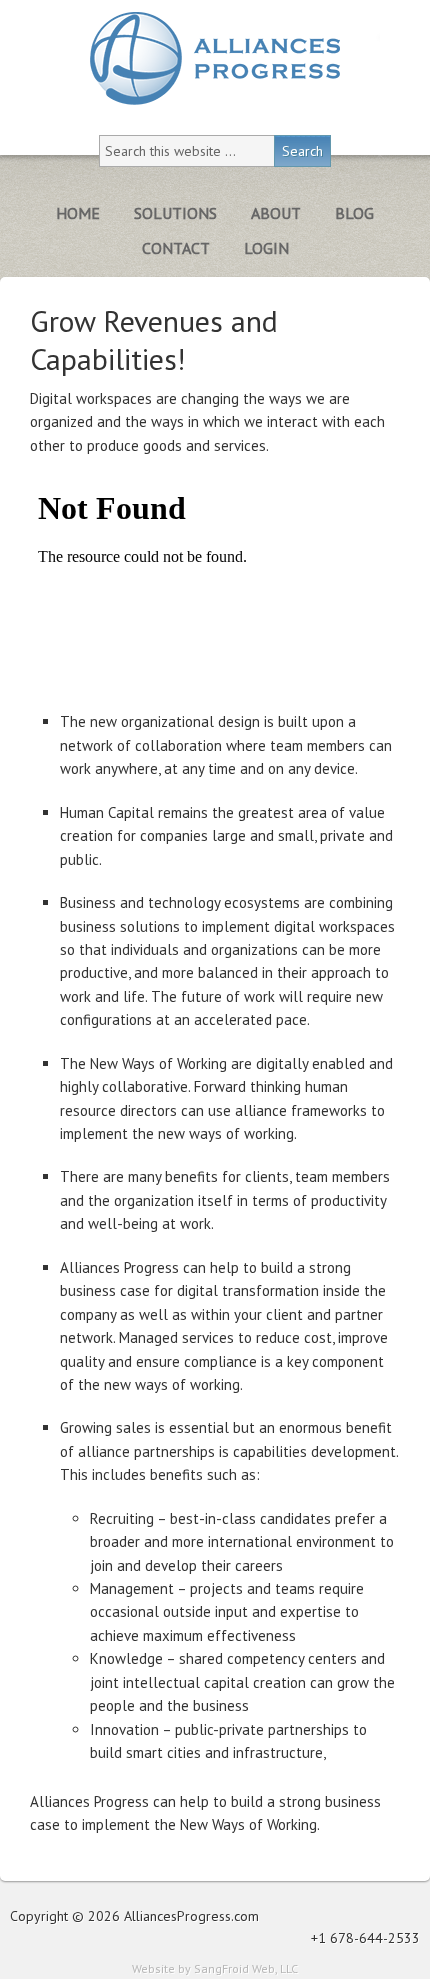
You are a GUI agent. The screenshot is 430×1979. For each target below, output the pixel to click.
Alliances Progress (215, 58)
